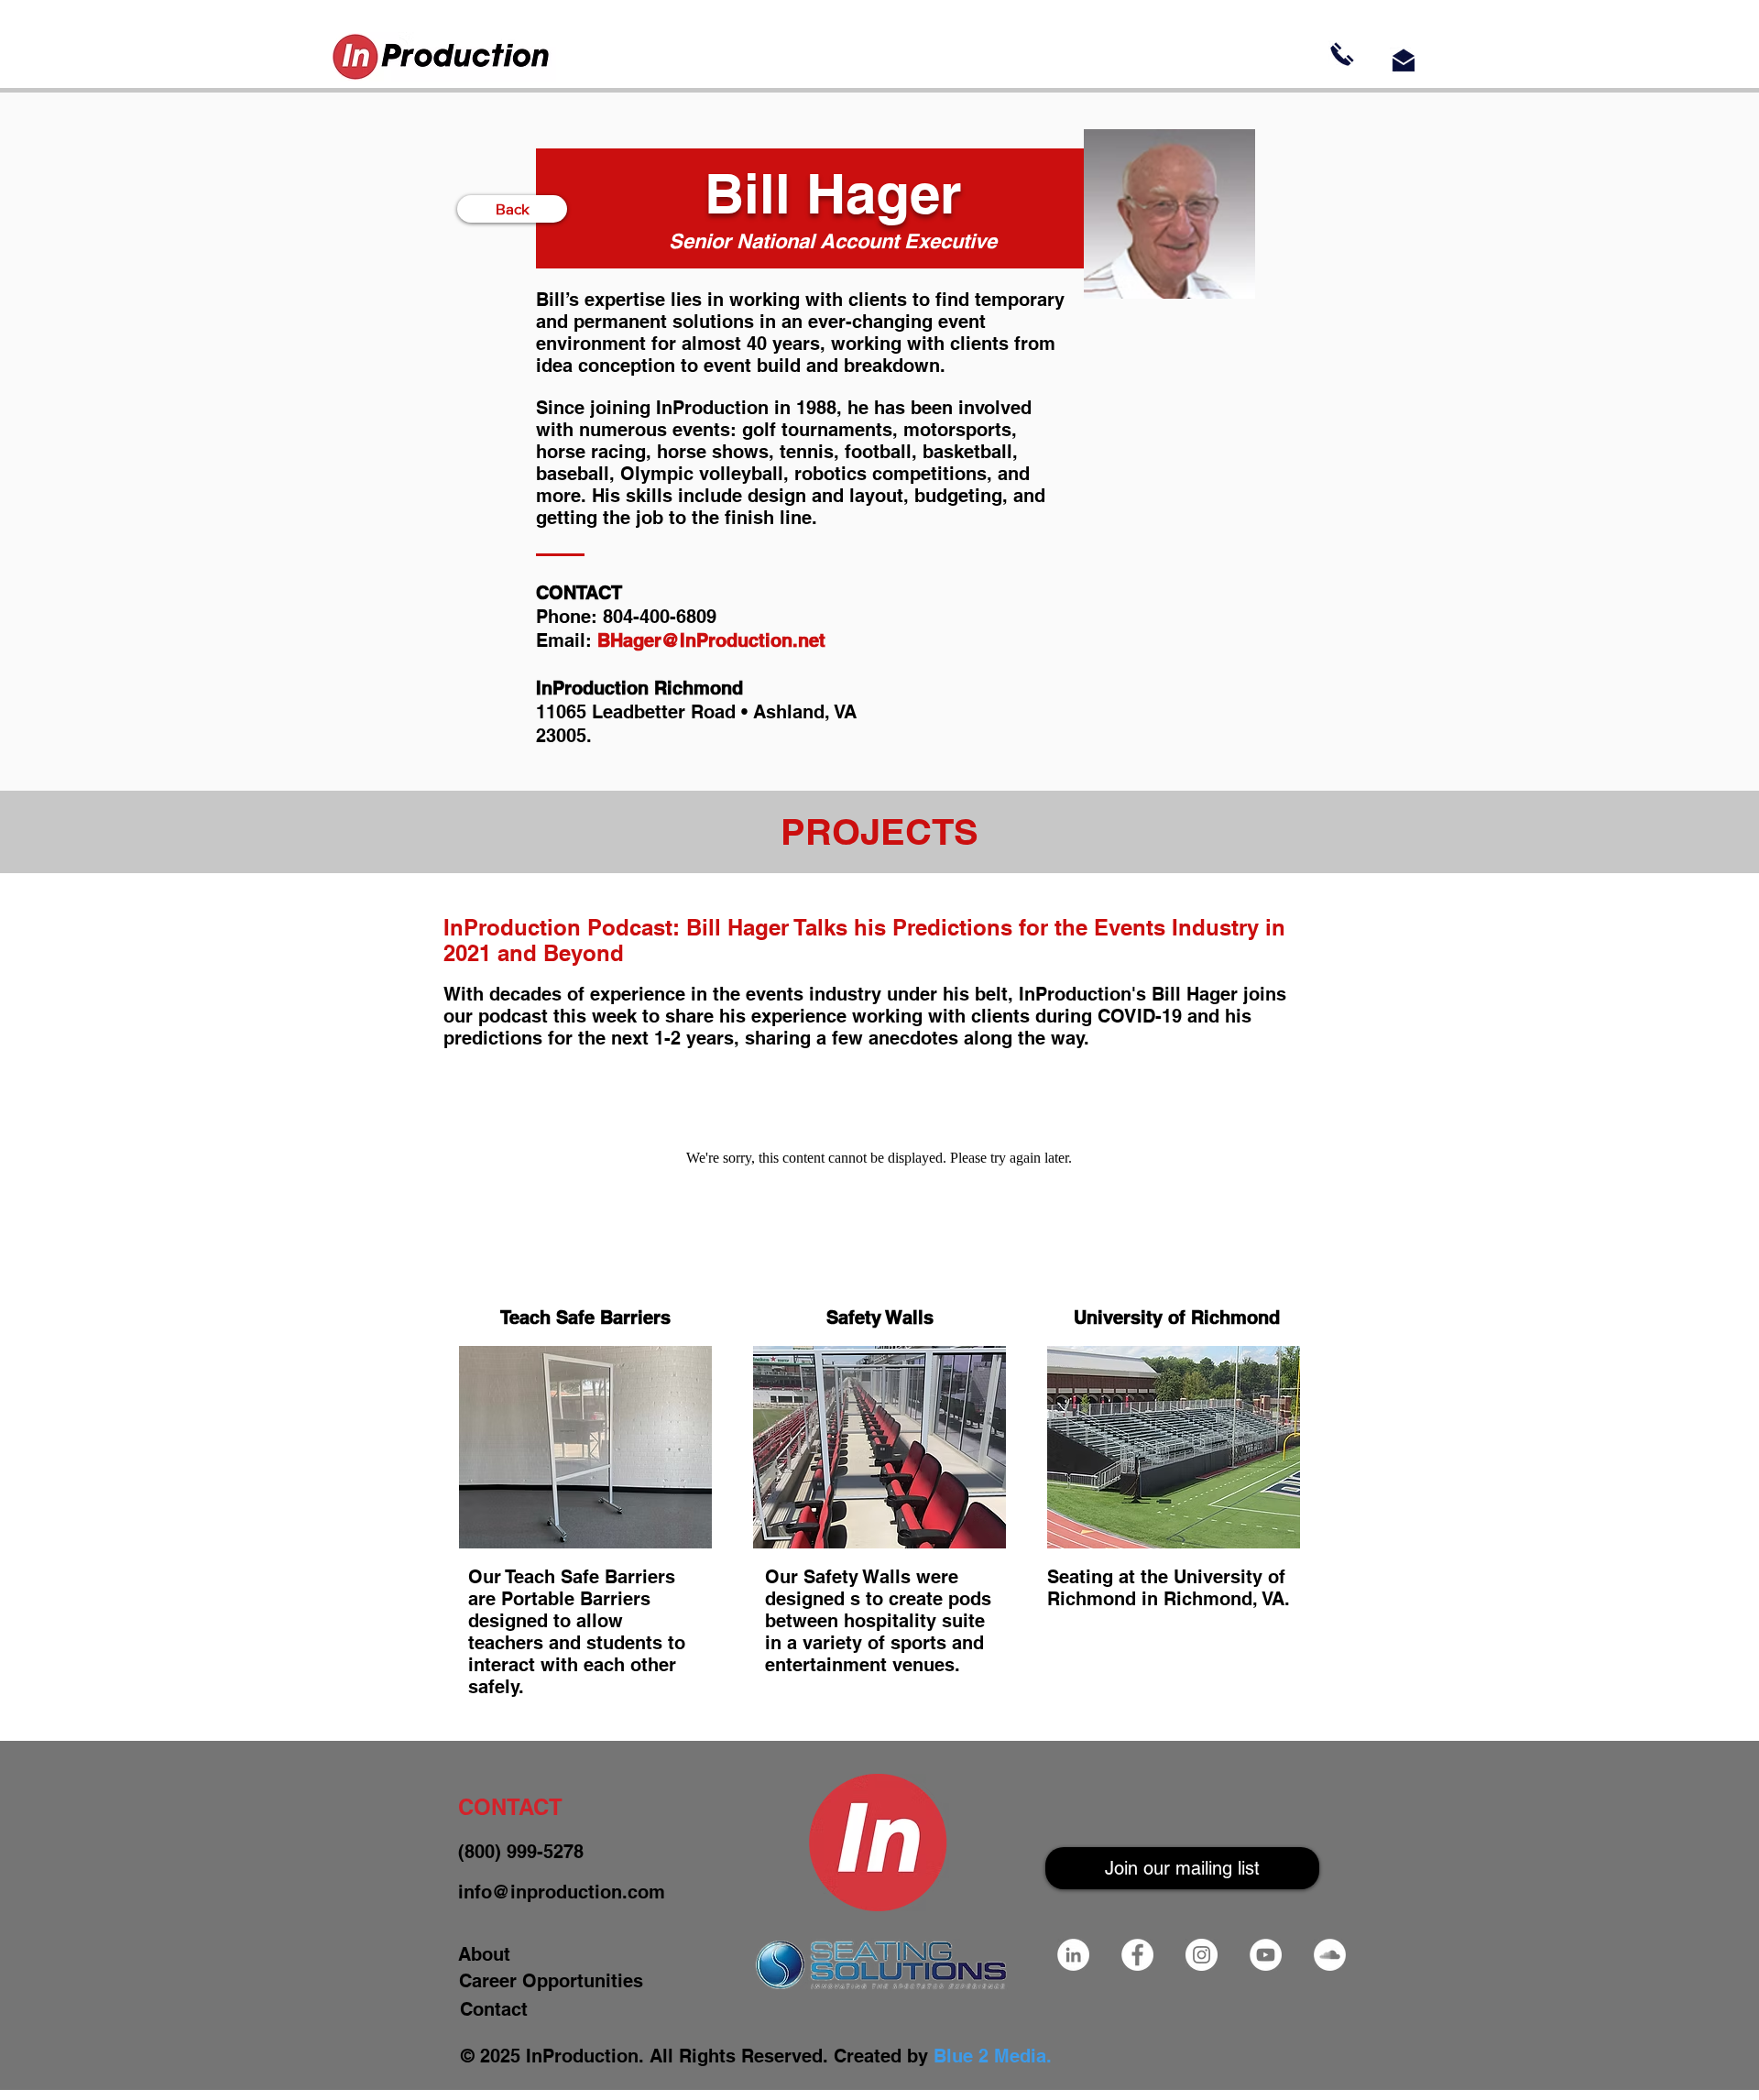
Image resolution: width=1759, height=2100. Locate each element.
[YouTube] (1266, 1955)
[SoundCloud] (1330, 1955)
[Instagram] (1202, 1955)
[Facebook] (1137, 1955)
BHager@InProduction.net (711, 640)
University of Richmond (1177, 1318)
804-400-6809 (660, 617)
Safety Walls (880, 1318)
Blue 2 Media (990, 2056)
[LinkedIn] (1073, 1955)
